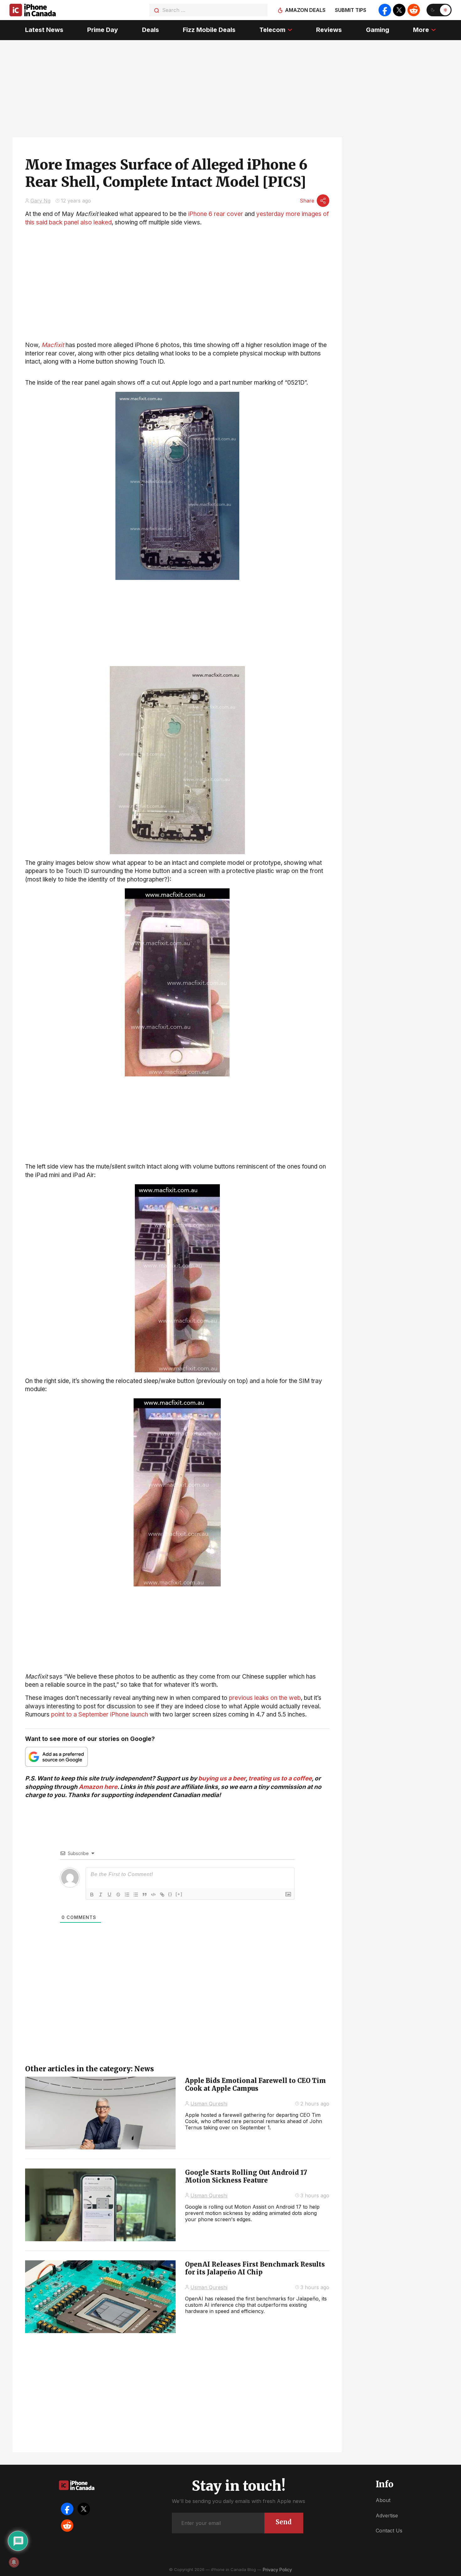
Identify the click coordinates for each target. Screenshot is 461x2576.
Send (284, 2522)
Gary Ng (40, 201)
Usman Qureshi (209, 2104)
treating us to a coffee (280, 1778)
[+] (179, 1894)
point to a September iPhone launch (100, 1714)
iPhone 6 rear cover (216, 214)
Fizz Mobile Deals (209, 30)
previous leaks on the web (265, 1698)
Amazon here (98, 1787)
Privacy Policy (277, 2570)
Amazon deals (305, 10)
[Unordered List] (136, 1895)
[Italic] (101, 1895)
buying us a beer (222, 1778)
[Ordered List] (127, 1895)
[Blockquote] (145, 1895)
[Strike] (118, 1895)
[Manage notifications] (14, 2562)
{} (170, 1894)
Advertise (387, 2516)
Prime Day (103, 30)
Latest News (44, 30)
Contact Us (389, 2531)
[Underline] (109, 1895)
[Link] (162, 1895)
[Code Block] (153, 1895)
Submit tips (351, 10)
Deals (151, 30)
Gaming (378, 30)
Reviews (329, 30)
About (383, 2500)
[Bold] (92, 1895)
